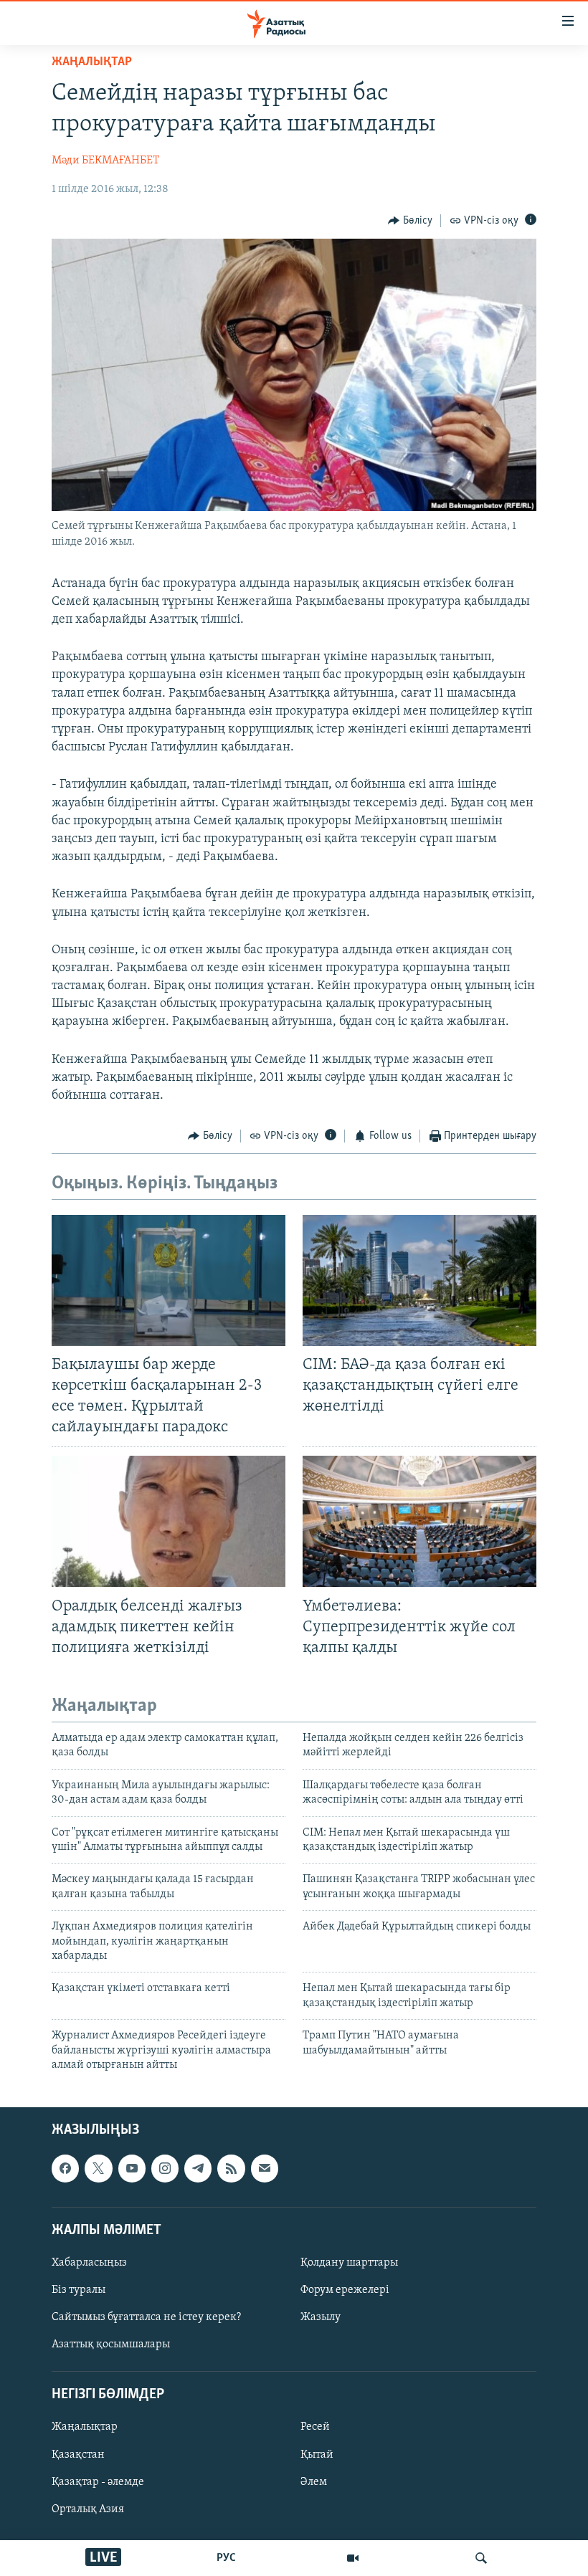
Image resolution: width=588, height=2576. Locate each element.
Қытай (317, 2455)
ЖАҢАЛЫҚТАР (92, 62)
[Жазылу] (265, 2169)
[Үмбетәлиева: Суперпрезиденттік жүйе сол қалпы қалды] (419, 1521)
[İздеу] (481, 2558)
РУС (226, 2558)
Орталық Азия (88, 2509)
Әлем (314, 2482)
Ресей (315, 2428)
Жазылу (321, 2317)
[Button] (410, 221)
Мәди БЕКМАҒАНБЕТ (105, 161)
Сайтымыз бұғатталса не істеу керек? (146, 2317)
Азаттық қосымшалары (111, 2344)
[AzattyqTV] (353, 2558)
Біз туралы (79, 2290)
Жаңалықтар (85, 2428)
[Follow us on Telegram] (198, 2169)
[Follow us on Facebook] (65, 2169)
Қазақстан (78, 2455)
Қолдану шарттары (349, 2263)
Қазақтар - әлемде (98, 2482)
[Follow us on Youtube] (132, 2169)
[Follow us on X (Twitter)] (98, 2169)
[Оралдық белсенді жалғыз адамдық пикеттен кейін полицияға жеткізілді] (169, 1521)
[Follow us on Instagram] (165, 2169)
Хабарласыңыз (89, 2263)
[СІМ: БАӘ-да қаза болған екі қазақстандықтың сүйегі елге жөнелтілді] (419, 1280)
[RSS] (231, 2169)
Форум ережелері (345, 2290)
